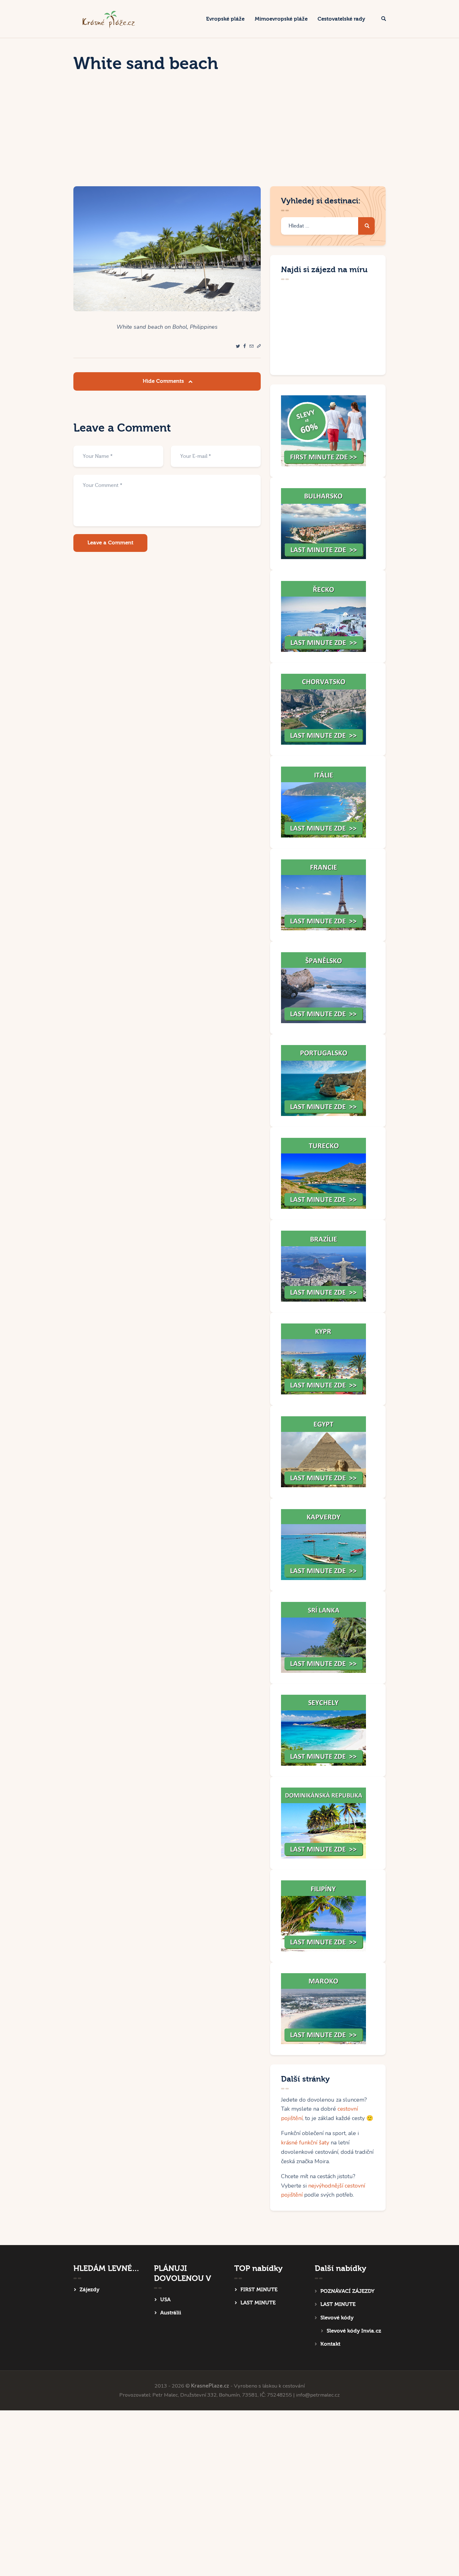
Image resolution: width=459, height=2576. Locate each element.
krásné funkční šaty (305, 2143)
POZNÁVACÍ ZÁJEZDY (347, 2291)
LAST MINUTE (258, 2303)
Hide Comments (164, 381)
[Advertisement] (230, 139)
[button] (259, 346)
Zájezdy (89, 2290)
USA (165, 2300)
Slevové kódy (337, 2318)
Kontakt (330, 2344)
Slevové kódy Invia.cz (354, 2331)
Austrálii (171, 2313)
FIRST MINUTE (259, 2290)
